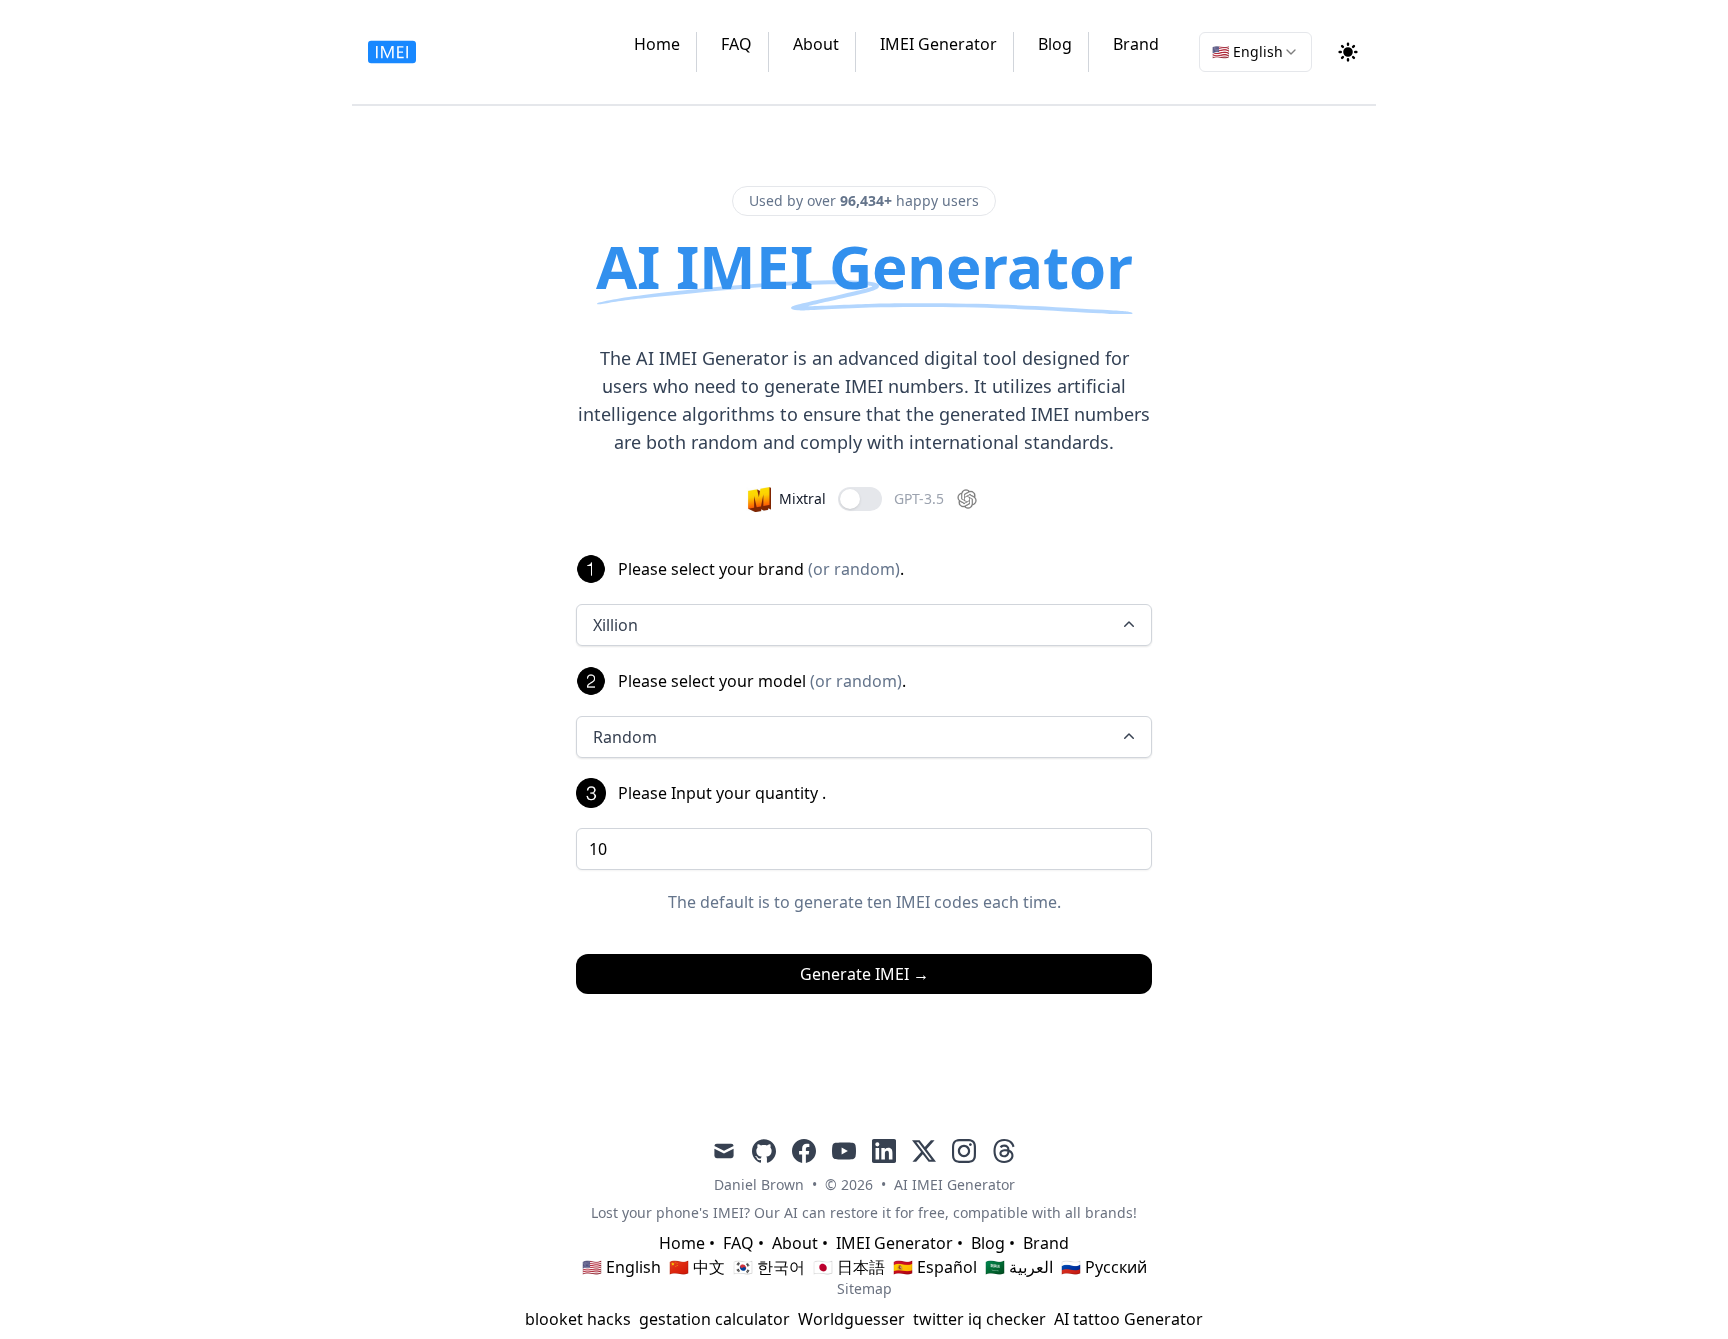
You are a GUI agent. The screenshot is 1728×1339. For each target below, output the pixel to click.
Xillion (615, 625)
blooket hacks (578, 1319)
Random (625, 737)
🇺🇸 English (621, 1267)
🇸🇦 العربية (1019, 1267)
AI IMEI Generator (954, 1184)
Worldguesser (851, 1319)
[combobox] (1255, 52)
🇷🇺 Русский (1104, 1267)
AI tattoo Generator (1128, 1319)
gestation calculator (714, 1319)
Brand (1136, 44)
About (816, 44)
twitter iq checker (979, 1319)
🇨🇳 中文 (697, 1267)
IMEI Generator (938, 44)
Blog (1055, 44)
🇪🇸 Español (935, 1267)
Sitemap (864, 1288)
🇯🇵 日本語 (849, 1267)
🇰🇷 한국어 (769, 1267)
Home (657, 44)
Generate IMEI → (864, 974)
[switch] (860, 499)
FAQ (736, 44)
